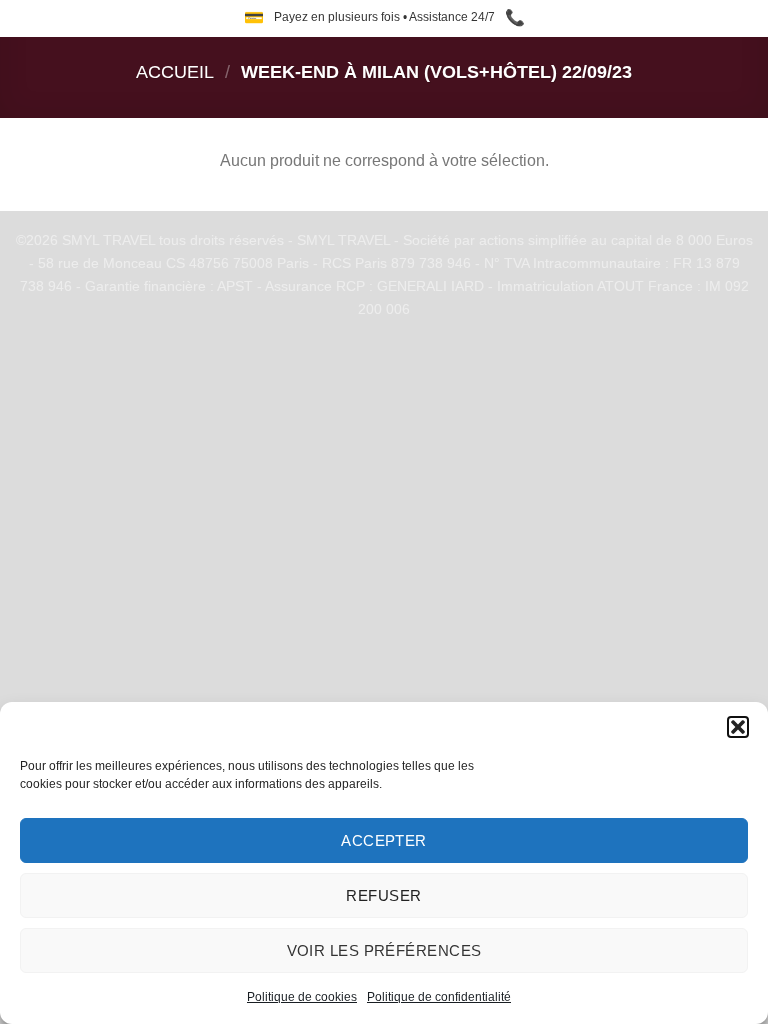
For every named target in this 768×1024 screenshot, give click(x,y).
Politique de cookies (302, 997)
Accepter (384, 840)
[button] (738, 727)
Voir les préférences (384, 950)
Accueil (175, 71)
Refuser (383, 895)
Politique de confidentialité (439, 997)
